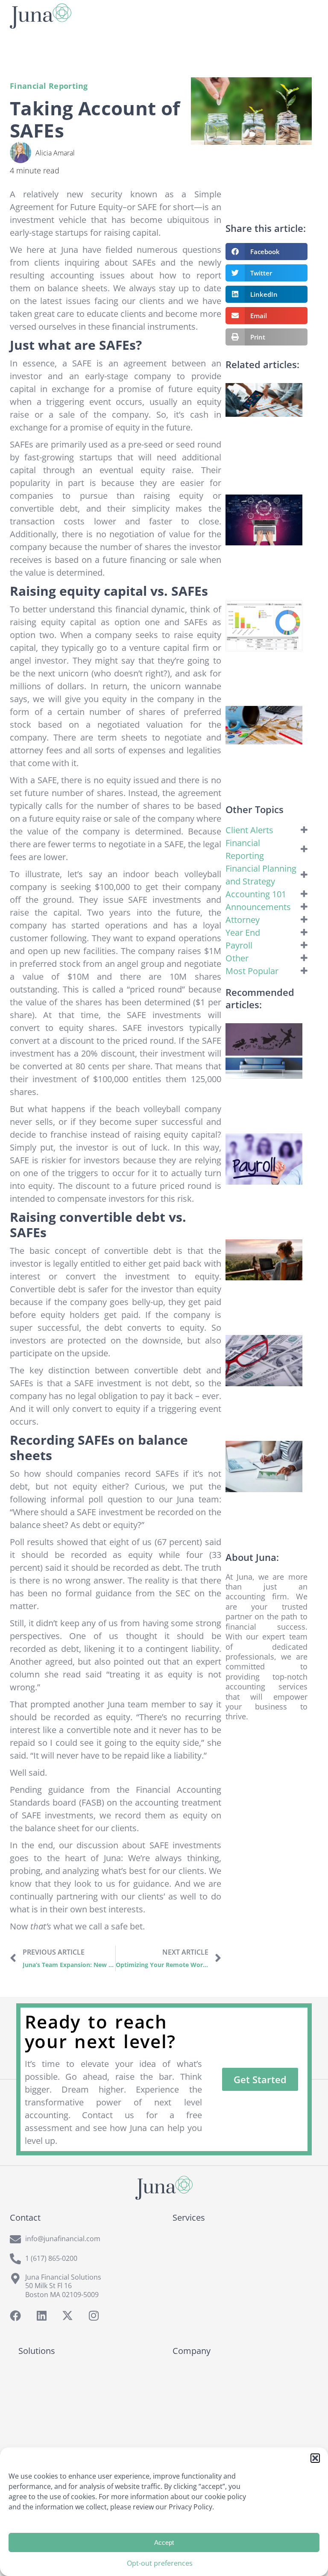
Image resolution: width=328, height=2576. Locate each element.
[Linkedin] (41, 2315)
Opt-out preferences (160, 2563)
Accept (164, 2542)
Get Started (260, 2079)
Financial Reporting (49, 86)
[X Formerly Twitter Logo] (67, 2315)
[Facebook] (15, 2315)
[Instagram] (94, 2315)
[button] (315, 2458)
